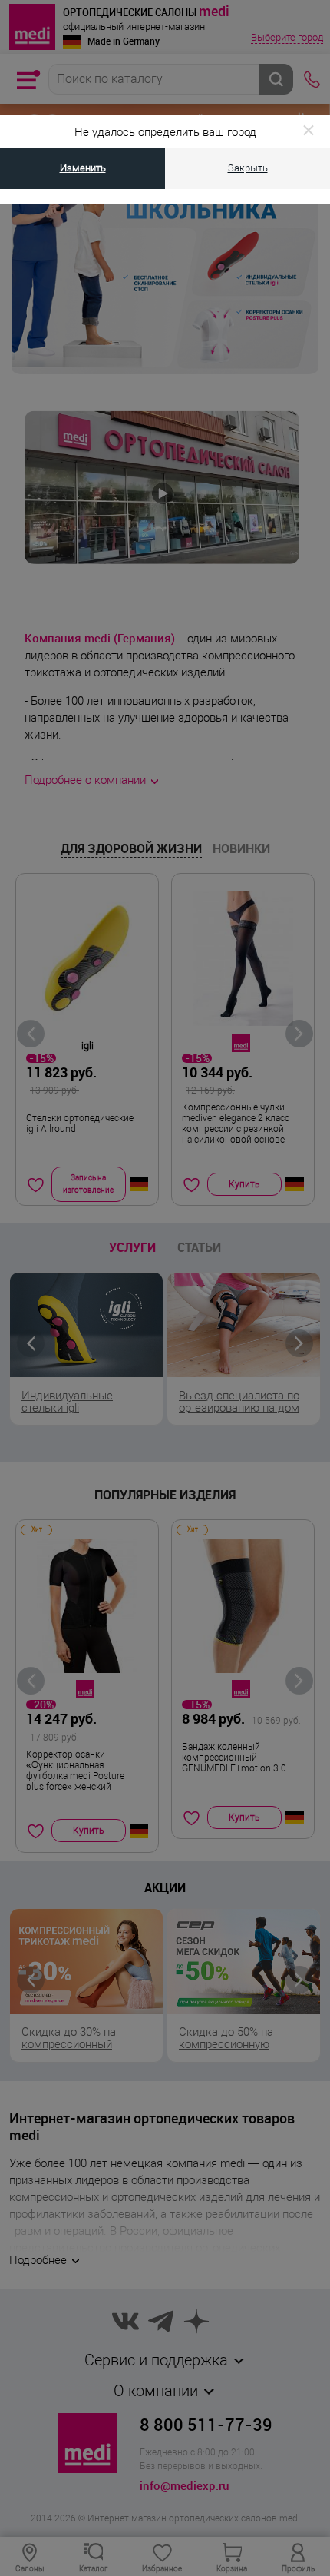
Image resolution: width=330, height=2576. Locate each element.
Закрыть (248, 168)
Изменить (83, 168)
